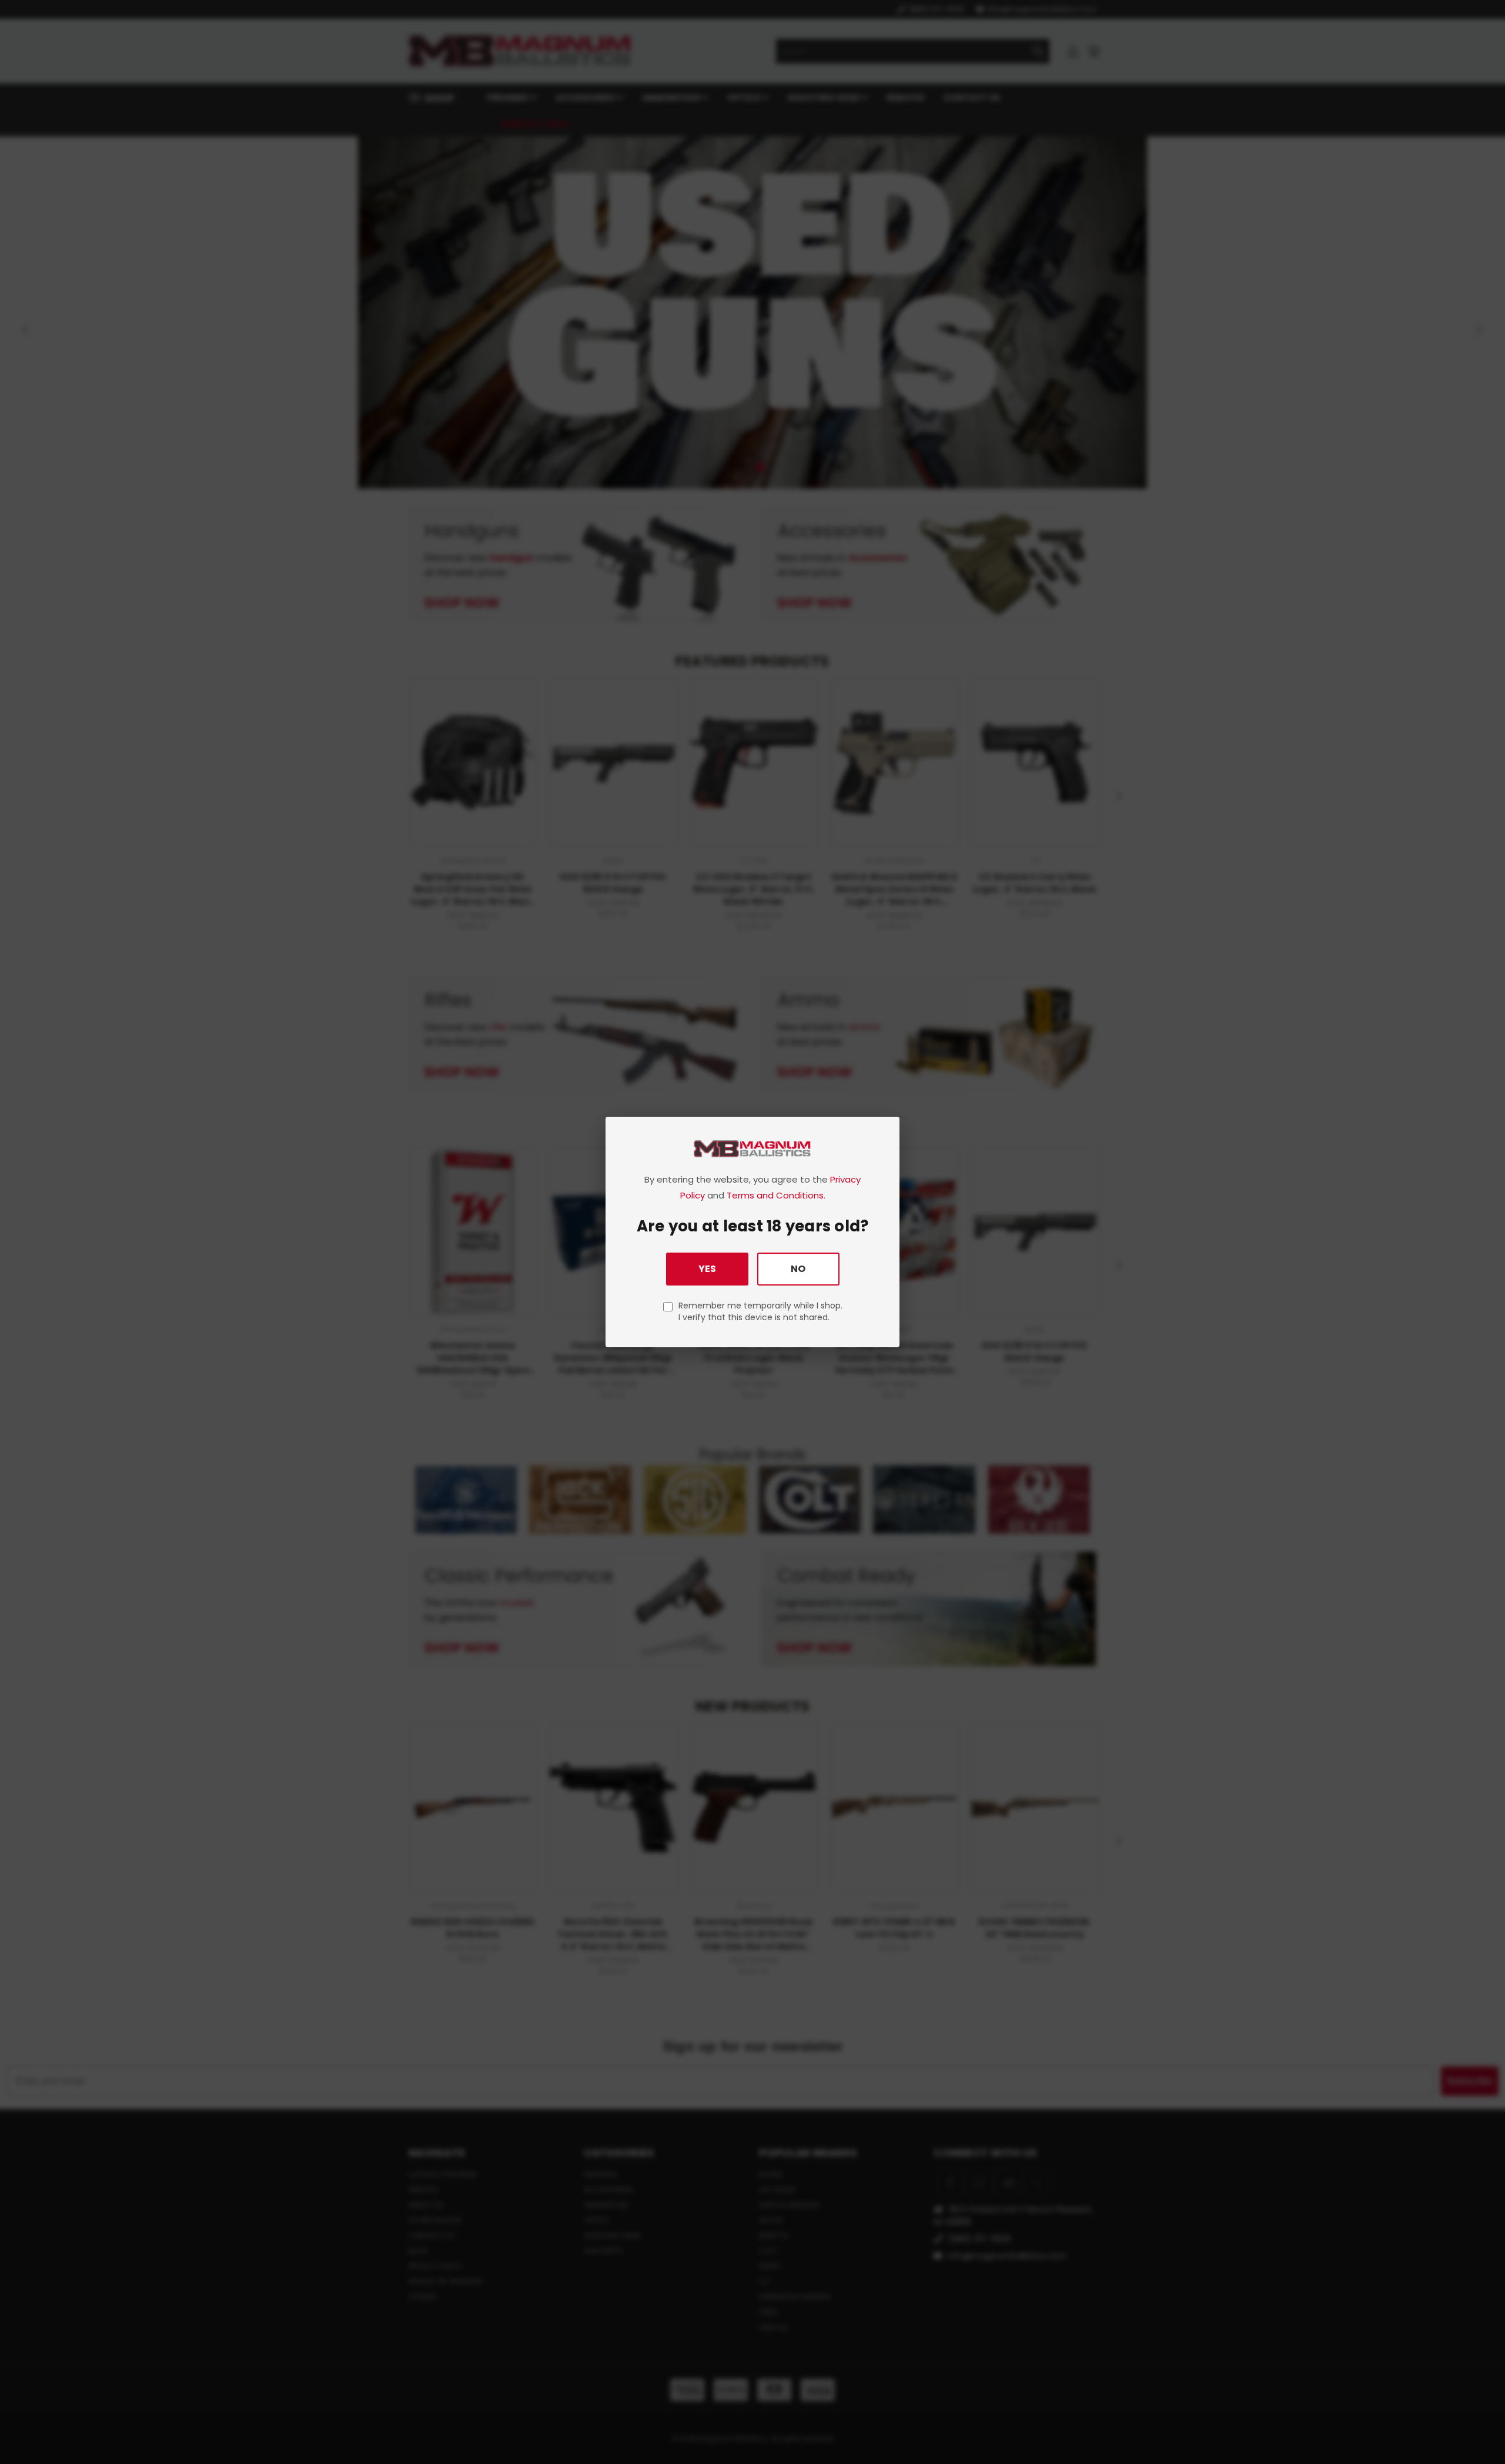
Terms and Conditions (775, 1195)
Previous (1474, 2427)
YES (707, 1269)
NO (798, 1269)
